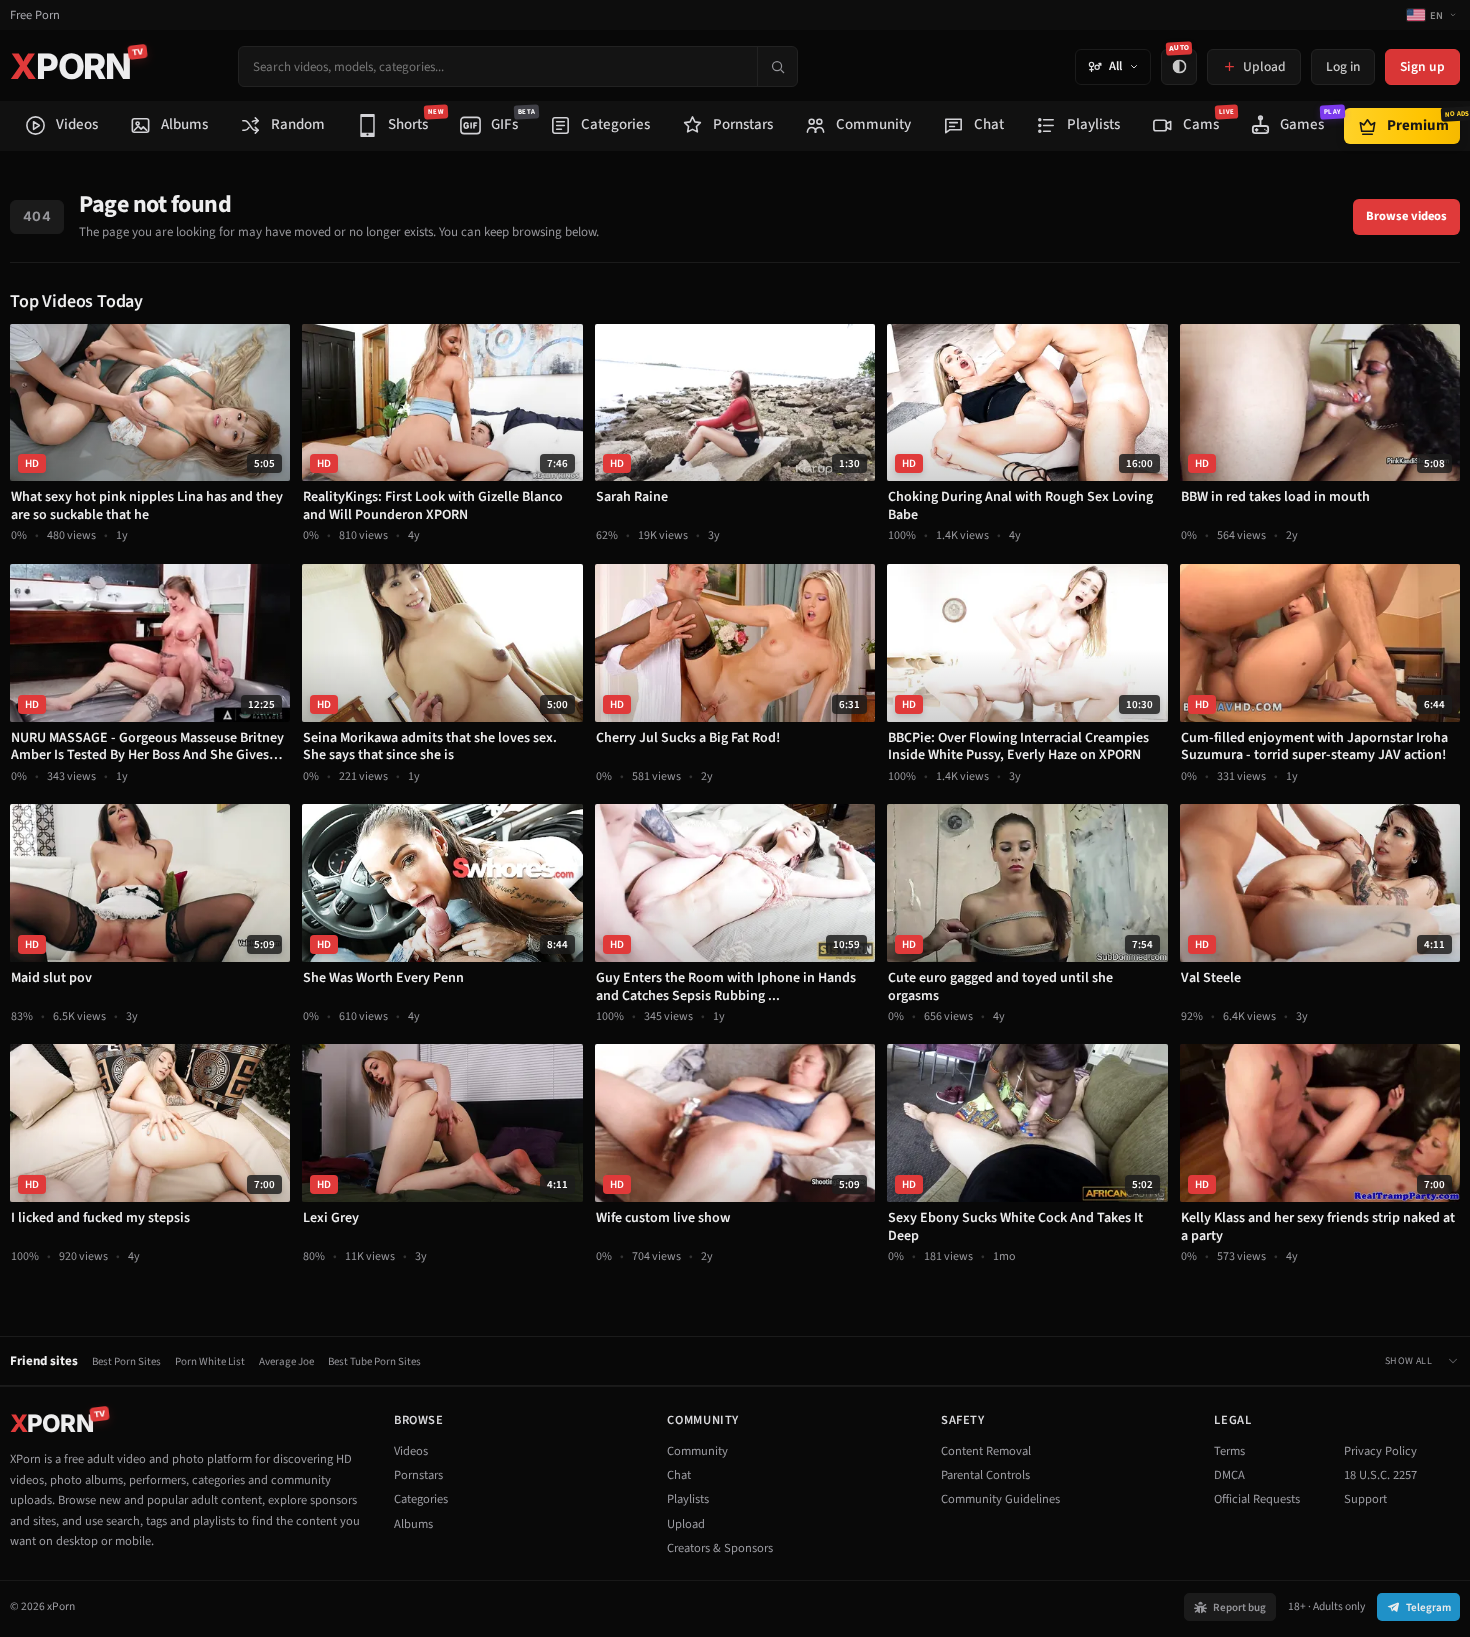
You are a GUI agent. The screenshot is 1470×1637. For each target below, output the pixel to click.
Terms (1229, 1451)
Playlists (688, 1499)
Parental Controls (985, 1475)
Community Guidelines (1000, 1499)
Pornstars (418, 1475)
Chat (679, 1475)
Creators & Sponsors (720, 1548)
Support (1365, 1499)
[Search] (777, 66)
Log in (1343, 66)
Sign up (1422, 66)
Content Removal (986, 1451)
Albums (413, 1524)
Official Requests (1257, 1499)
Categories (421, 1499)
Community (697, 1451)
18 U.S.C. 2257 (1380, 1475)
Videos (411, 1451)
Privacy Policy (1380, 1451)
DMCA (1229, 1475)
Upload (686, 1524)
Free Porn (35, 15)
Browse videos (1406, 216)
